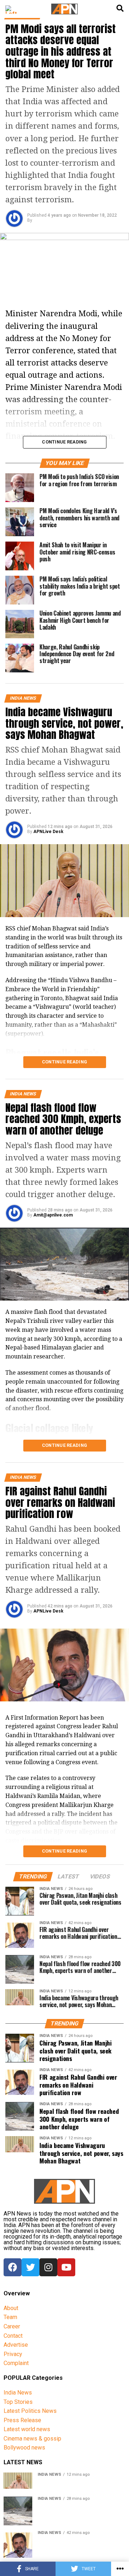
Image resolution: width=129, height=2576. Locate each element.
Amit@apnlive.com (53, 1215)
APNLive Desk (48, 832)
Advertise (16, 2345)
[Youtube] (66, 2267)
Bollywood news (24, 2448)
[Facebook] (13, 2267)
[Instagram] (48, 2267)
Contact (13, 2336)
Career (12, 2326)
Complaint (16, 2363)
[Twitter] (30, 2267)
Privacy (13, 2354)
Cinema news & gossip (32, 2439)
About (11, 2308)
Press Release (22, 2420)
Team (10, 2317)
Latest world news (27, 2429)
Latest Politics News (30, 2411)
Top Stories (18, 2402)
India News (18, 2393)
